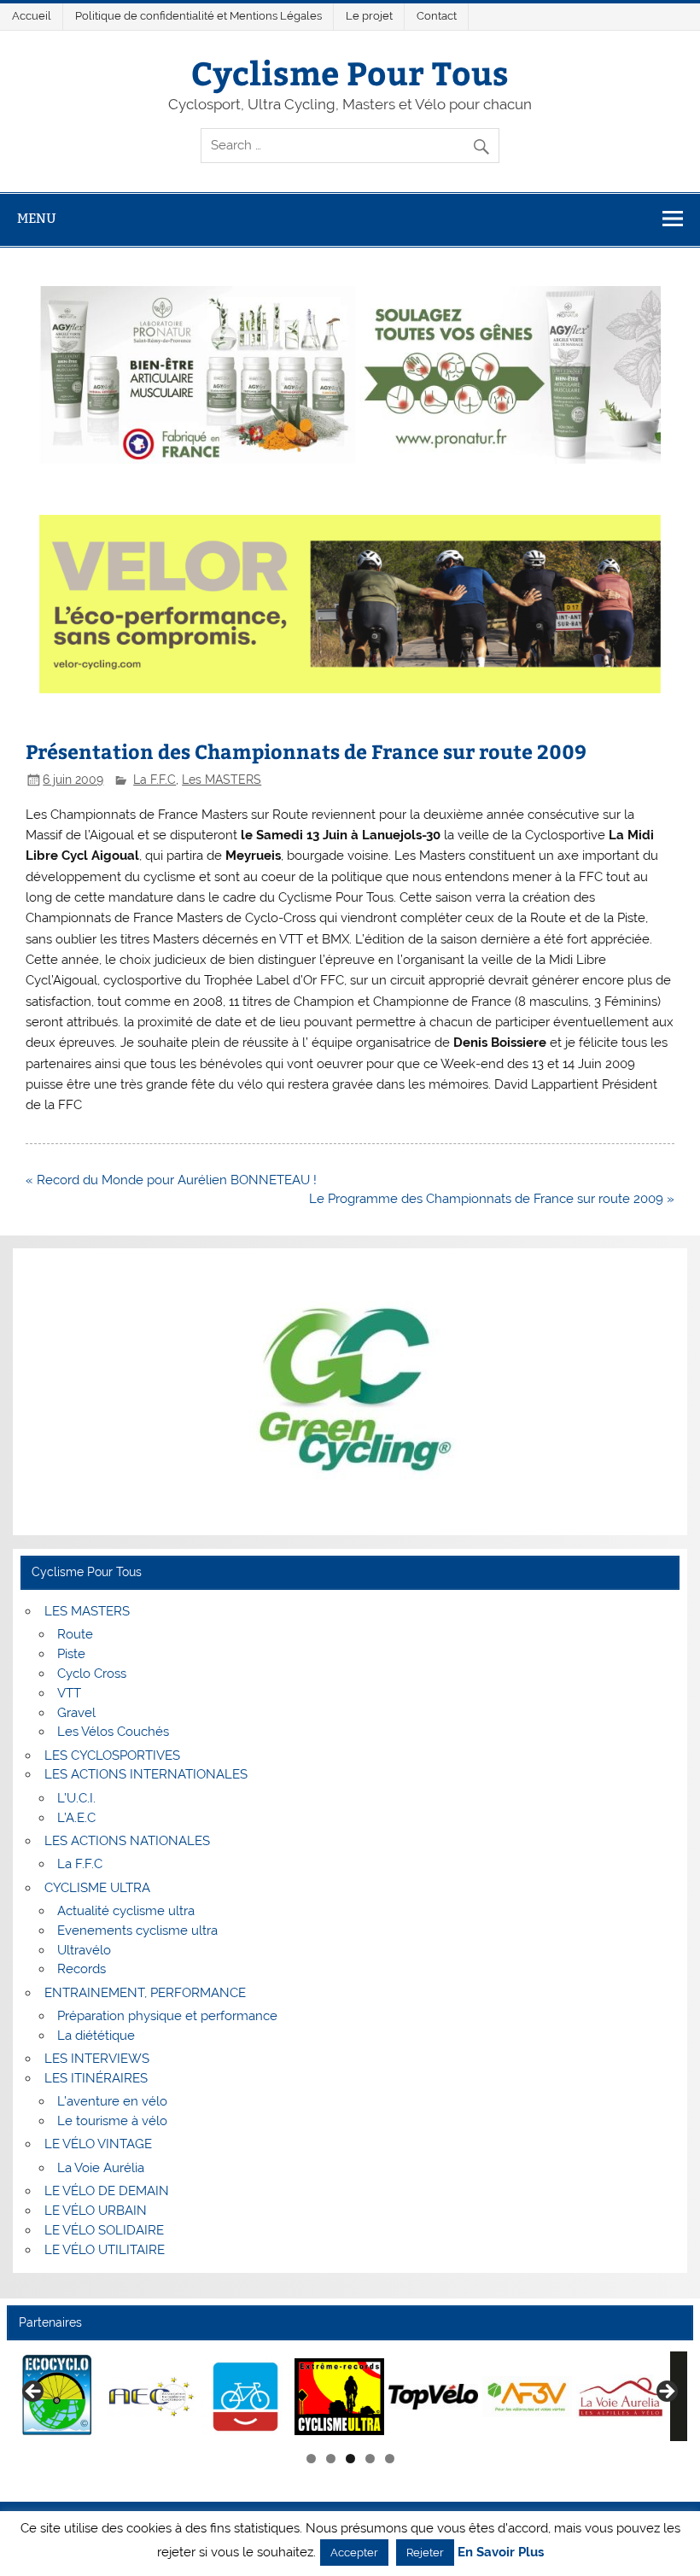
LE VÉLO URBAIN (96, 2211)
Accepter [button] (354, 2553)
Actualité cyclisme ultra (126, 1911)
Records (82, 1969)
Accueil (32, 16)
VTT (69, 1693)
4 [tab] (370, 2459)
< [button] (34, 2392)
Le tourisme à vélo (112, 2121)
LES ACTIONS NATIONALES (127, 1841)
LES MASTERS (87, 1611)
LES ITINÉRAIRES (96, 2078)
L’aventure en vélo (112, 2101)
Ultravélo (84, 1950)
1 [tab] (311, 2459)
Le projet (369, 16)
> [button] (666, 2392)
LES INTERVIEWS (97, 2059)
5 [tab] (390, 2459)
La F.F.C (155, 780)
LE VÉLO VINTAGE (98, 2144)
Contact (437, 16)
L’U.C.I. (76, 1798)
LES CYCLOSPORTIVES (112, 1755)
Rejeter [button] (425, 2553)
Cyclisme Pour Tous (350, 72)
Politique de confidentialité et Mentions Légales (198, 16)
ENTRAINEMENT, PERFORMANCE (145, 1993)
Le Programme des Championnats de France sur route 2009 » (492, 1199)
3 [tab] (350, 2459)
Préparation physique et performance (167, 2016)
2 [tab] (331, 2459)
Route (75, 1634)
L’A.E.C (76, 1818)
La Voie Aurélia (101, 2168)
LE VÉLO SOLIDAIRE (104, 2230)
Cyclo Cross (92, 1674)
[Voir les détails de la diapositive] (58, 2396)
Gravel (76, 1713)
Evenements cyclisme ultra (137, 1931)
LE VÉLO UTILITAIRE (105, 2250)
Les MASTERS (222, 780)
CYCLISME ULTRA (97, 1888)
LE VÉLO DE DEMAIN (107, 2191)
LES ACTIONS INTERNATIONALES (146, 1774)
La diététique (96, 2036)
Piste (71, 1654)
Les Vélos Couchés (113, 1732)
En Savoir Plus (501, 2553)
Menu (37, 218)
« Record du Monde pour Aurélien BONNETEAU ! (171, 1180)
